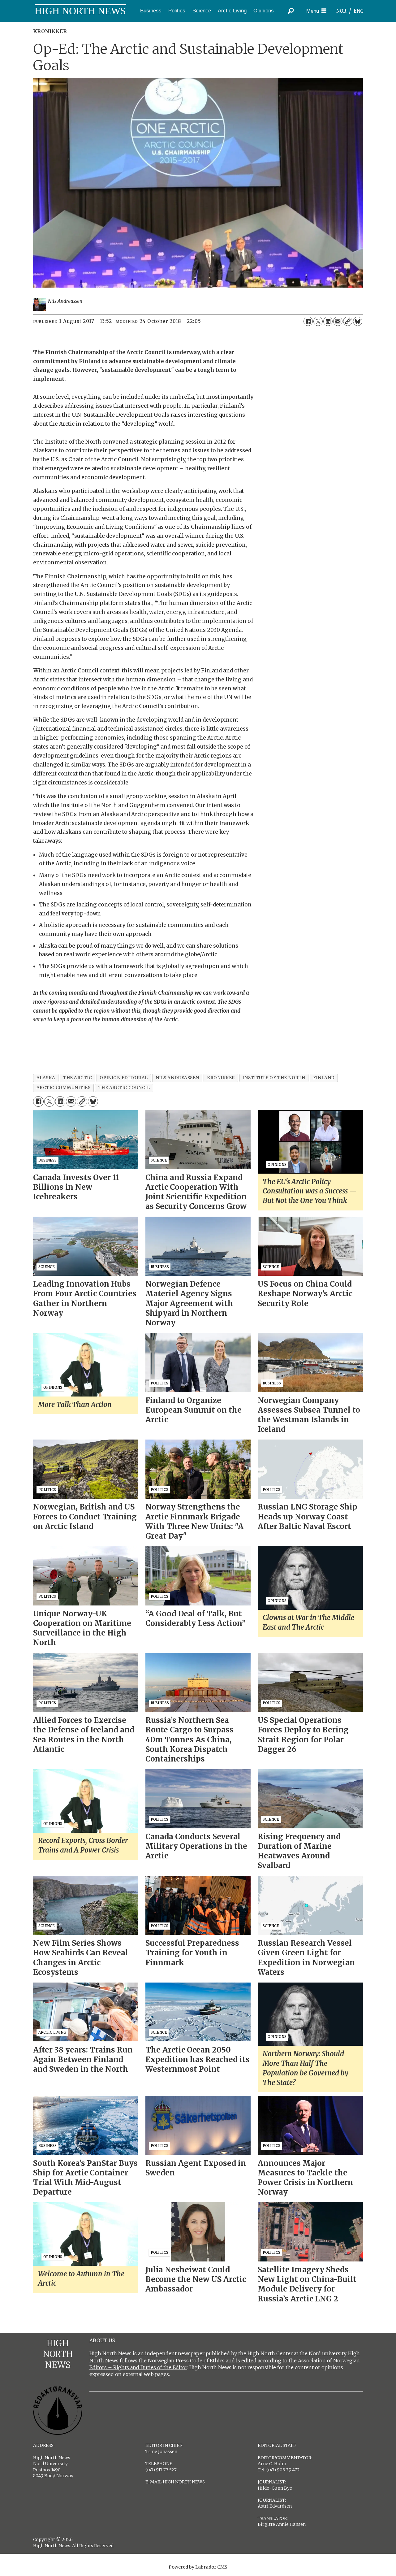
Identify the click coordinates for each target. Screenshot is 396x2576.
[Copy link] (348, 321)
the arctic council (124, 1088)
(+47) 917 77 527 (161, 2470)
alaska (46, 1078)
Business (151, 11)
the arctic (77, 1078)
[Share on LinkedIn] (328, 321)
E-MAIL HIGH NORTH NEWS (175, 2482)
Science (202, 11)
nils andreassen (177, 1078)
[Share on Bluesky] (358, 321)
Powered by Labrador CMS (198, 2567)
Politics (177, 11)
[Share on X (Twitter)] (318, 321)
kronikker (221, 1078)
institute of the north (274, 1078)
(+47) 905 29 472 (283, 2470)
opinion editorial (124, 1078)
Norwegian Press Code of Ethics (186, 2361)
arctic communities (64, 1088)
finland (324, 1078)
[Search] (291, 11)
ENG (359, 11)
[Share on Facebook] (308, 321)
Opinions (264, 11)
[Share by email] (338, 321)
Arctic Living (232, 11)
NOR (341, 11)
